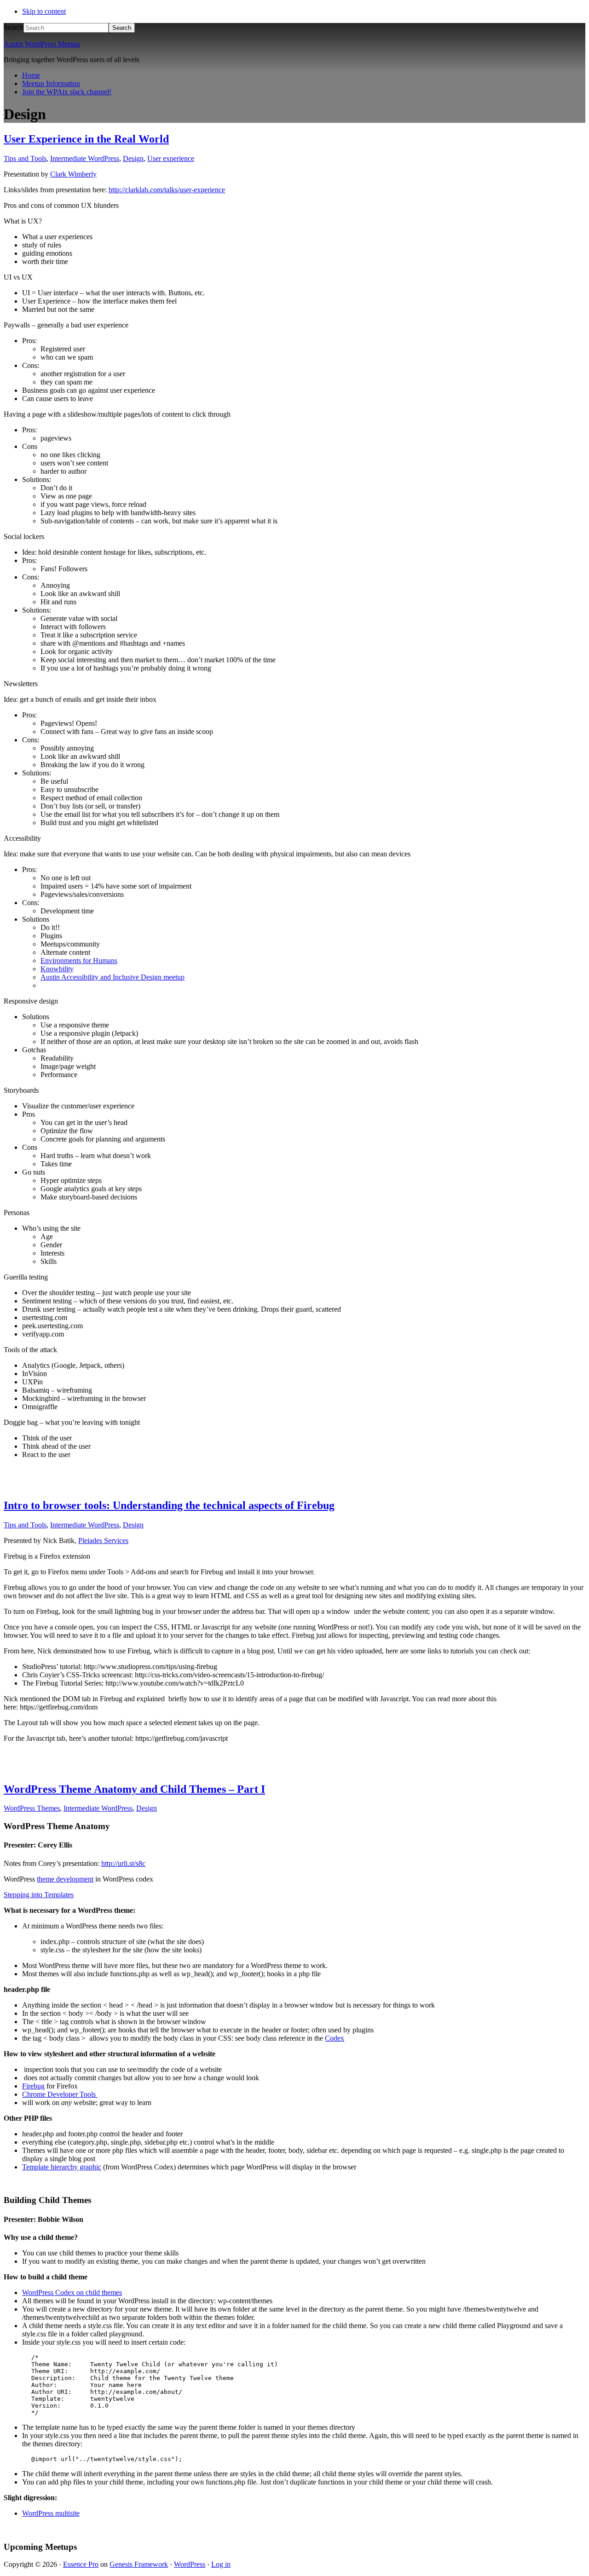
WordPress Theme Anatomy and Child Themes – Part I (134, 1789)
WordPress (190, 2564)
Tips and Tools (25, 158)
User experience (171, 158)
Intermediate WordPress (85, 158)
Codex (335, 2038)
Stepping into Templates (39, 1895)
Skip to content (44, 11)
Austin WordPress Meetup (42, 44)
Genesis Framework (139, 2564)
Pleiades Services (103, 1540)
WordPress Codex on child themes (72, 2292)
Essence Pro (81, 2564)
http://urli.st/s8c (123, 1863)
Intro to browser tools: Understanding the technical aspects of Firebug (169, 1505)
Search (14, 27)
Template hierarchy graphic (62, 2167)
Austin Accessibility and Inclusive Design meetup (113, 977)
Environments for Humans (79, 961)
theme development (65, 1879)
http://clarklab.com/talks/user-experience (167, 190)
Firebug (33, 2086)
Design (133, 158)
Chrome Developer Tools (60, 2094)
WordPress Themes (32, 1808)
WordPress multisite (51, 2513)
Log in (221, 2564)
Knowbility (57, 969)
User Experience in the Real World (86, 139)
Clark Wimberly (73, 174)
